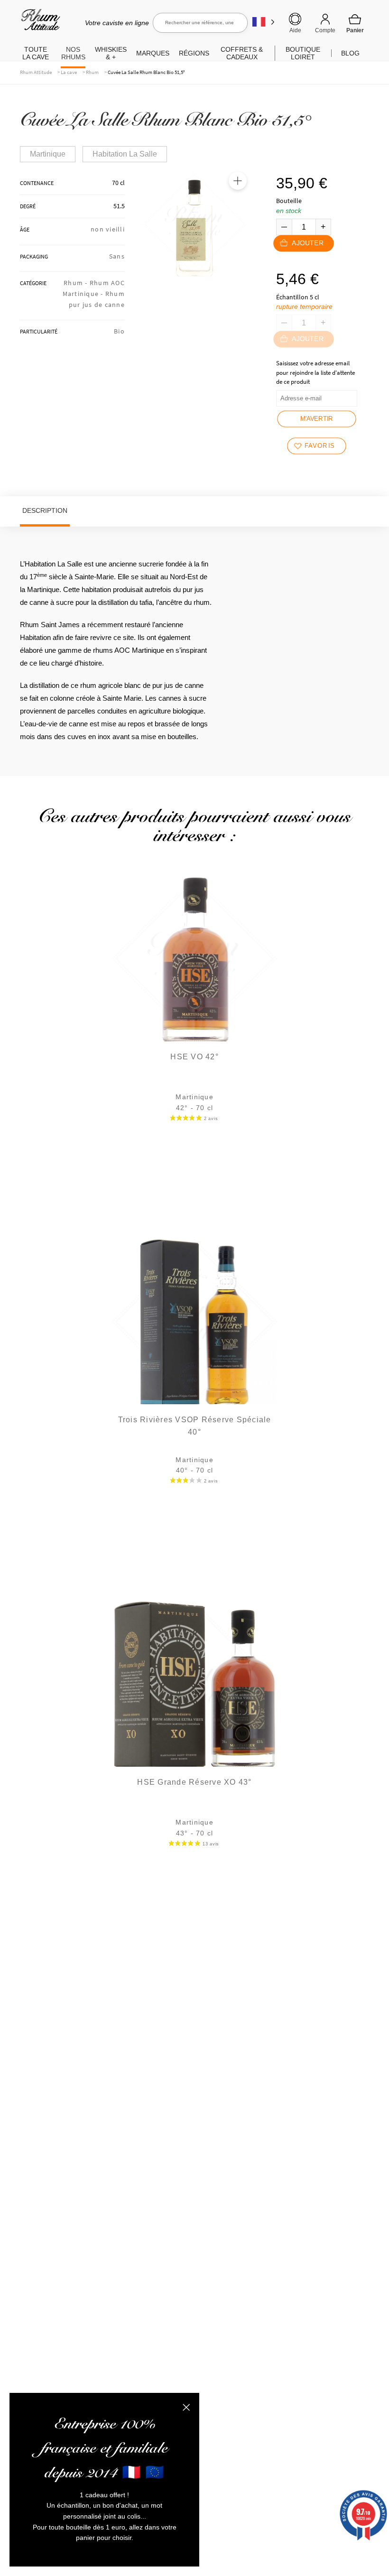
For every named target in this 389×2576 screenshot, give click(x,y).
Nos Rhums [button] (73, 53)
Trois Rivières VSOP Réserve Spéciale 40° (195, 1426)
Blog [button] (350, 53)
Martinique (48, 154)
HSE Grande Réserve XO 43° (194, 1782)
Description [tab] (45, 510)
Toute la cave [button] (36, 53)
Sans (117, 256)
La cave (69, 72)
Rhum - (77, 283)
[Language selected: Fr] (264, 22)
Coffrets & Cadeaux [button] (242, 53)
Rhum (92, 72)
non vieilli (108, 229)
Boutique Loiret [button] (303, 53)
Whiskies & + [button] (111, 53)
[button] (238, 181)
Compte (325, 30)
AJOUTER (308, 243)
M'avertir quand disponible (317, 422)
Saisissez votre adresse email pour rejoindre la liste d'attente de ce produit (315, 372)
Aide (295, 30)
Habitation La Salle (125, 154)
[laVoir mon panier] (355, 23)
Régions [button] (194, 53)
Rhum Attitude (39, 23)
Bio (119, 331)
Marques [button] (153, 53)
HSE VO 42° (194, 1057)
